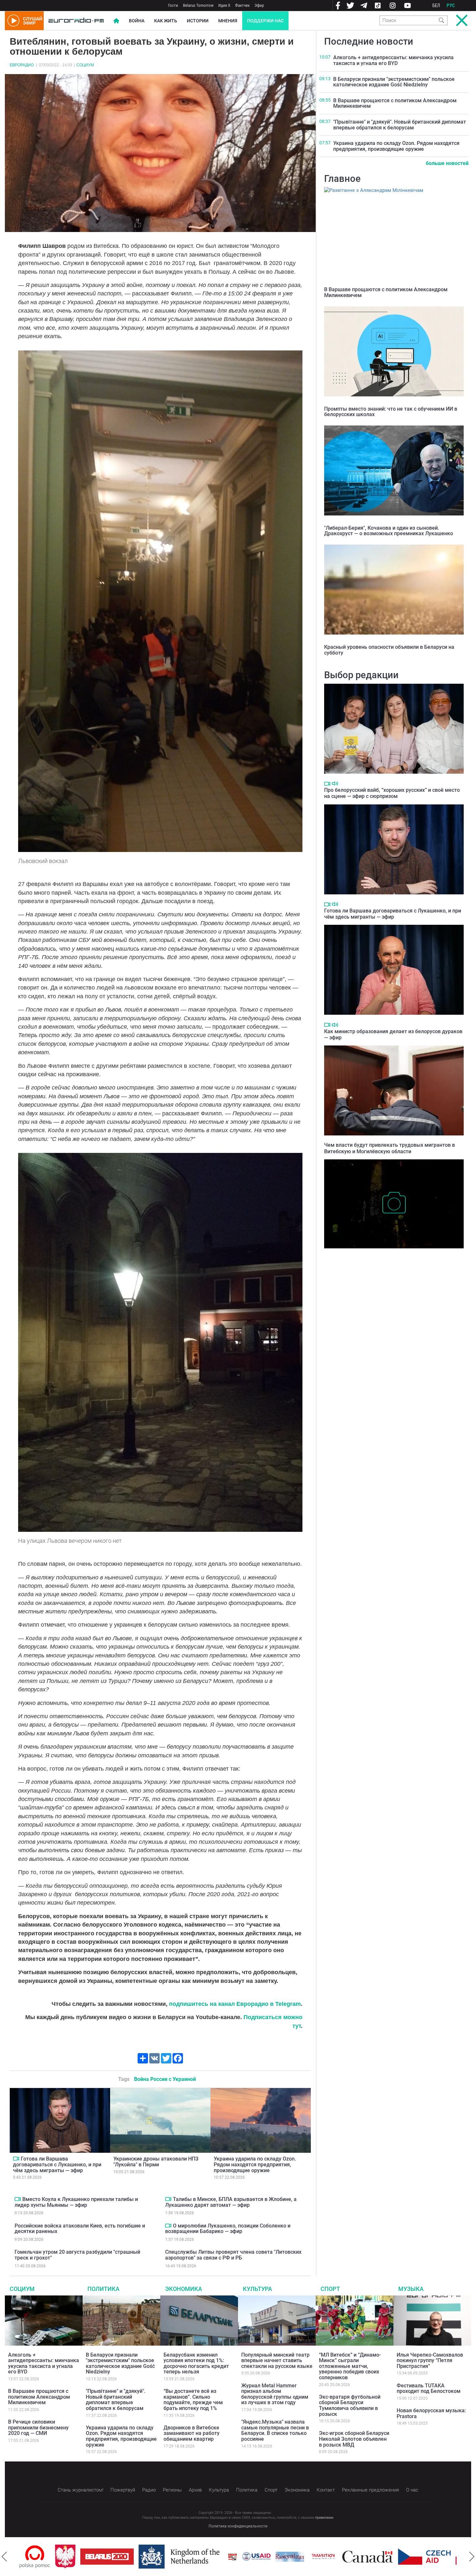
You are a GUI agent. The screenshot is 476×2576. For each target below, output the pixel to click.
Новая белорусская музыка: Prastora (431, 2413)
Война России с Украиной (165, 2079)
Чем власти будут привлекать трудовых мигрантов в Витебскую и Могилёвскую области (390, 1148)
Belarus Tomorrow (198, 5)
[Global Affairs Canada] (309, 2557)
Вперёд (472, 2557)
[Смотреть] (16, 2159)
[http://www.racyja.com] (174, 2557)
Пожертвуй (123, 2490)
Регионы (172, 2490)
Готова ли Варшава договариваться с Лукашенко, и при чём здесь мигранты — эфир (57, 2164)
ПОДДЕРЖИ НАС (265, 21)
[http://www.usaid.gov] (198, 2557)
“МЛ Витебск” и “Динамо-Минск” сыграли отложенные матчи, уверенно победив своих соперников (350, 2366)
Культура (257, 2289)
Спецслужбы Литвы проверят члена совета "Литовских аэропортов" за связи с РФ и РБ (233, 2255)
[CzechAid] (365, 2557)
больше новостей (447, 163)
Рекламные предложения (370, 2490)
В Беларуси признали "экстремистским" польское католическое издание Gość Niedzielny (394, 82)
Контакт (326, 2490)
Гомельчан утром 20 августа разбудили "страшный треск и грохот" (77, 2255)
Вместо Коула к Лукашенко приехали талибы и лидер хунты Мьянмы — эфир (76, 2202)
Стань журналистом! (80, 2490)
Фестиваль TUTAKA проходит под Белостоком (429, 2388)
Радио (149, 2490)
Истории (198, 21)
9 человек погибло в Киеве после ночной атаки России (389, 1255)
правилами (324, 2518)
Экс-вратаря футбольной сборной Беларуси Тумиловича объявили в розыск (350, 2405)
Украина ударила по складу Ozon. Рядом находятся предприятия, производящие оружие (255, 2164)
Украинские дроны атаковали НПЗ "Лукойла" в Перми (156, 2162)
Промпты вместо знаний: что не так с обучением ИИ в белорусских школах (391, 412)
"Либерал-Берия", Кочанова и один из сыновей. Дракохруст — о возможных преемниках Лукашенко (389, 531)
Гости (173, 5)
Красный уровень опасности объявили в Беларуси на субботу (389, 650)
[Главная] (76, 21)
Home (116, 21)
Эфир (259, 5)
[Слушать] (335, 784)
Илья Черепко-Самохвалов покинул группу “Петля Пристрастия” (430, 2360)
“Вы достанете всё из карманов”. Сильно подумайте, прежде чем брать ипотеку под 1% (193, 2400)
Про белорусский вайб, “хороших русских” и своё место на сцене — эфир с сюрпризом (392, 793)
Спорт (330, 2289)
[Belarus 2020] (48, 2557)
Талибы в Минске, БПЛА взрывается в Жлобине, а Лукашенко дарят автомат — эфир (231, 2202)
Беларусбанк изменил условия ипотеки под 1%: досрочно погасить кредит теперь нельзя (196, 2363)
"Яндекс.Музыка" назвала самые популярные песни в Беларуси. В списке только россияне (275, 2430)
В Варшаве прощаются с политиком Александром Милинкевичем (395, 103)
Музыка (411, 2289)
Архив (195, 2490)
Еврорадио (22, 65)
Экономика (184, 2289)
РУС (451, 6)
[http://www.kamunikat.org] (231, 2557)
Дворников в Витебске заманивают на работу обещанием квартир (192, 2433)
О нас (412, 2490)
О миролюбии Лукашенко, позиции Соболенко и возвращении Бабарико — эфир (228, 2229)
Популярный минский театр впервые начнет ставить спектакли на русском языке (277, 2360)
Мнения (228, 21)
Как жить (166, 21)
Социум (85, 65)
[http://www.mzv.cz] (264, 2557)
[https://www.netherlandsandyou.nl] (122, 2557)
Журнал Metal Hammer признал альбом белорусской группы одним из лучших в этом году (275, 2394)
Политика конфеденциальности (238, 2526)
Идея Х (224, 5)
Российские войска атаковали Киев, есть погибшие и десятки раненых (80, 2229)
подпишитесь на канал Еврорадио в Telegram (235, 2004)
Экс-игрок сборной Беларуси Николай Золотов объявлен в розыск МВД (354, 2439)
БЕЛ (436, 6)
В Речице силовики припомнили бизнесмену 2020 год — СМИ (38, 2427)
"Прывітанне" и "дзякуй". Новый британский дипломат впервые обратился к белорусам (400, 125)
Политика (103, 2289)
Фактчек (242, 5)
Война (137, 21)
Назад (4, 2557)
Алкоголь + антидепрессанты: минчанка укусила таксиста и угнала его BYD (393, 60)
